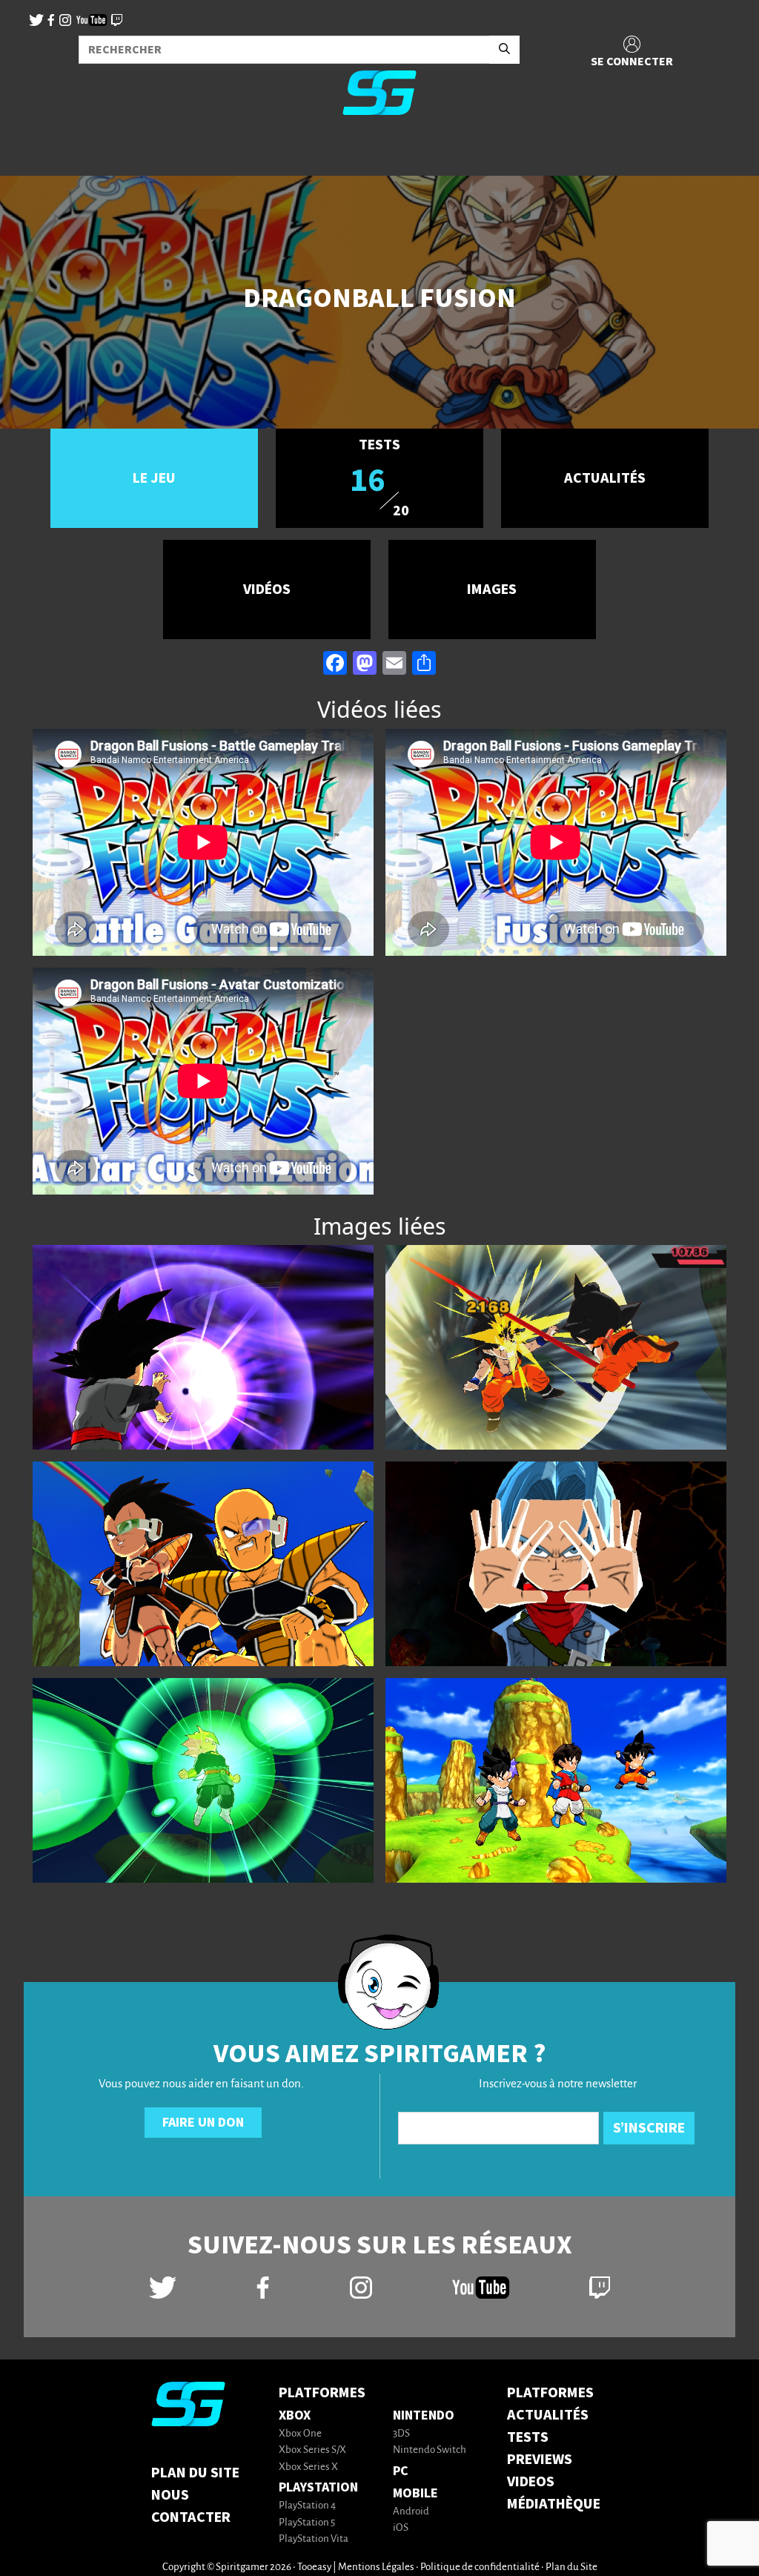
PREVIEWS (540, 2460)
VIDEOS (531, 2482)
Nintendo (424, 2415)
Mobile (415, 2493)
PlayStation (318, 2487)
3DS (401, 2434)
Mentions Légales (376, 2567)
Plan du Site (195, 2473)
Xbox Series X (308, 2467)
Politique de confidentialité (480, 2567)
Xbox (295, 2415)
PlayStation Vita (314, 2539)
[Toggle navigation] (30, 151)
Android (411, 2512)
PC (401, 2471)
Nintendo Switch (430, 2450)
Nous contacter (191, 2506)
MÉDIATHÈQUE (554, 2504)
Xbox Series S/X (312, 2450)
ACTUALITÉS (548, 2415)
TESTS (528, 2437)
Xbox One (300, 2434)
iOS (401, 2528)
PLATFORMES (550, 2393)
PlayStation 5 (307, 2523)
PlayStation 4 (307, 2506)
